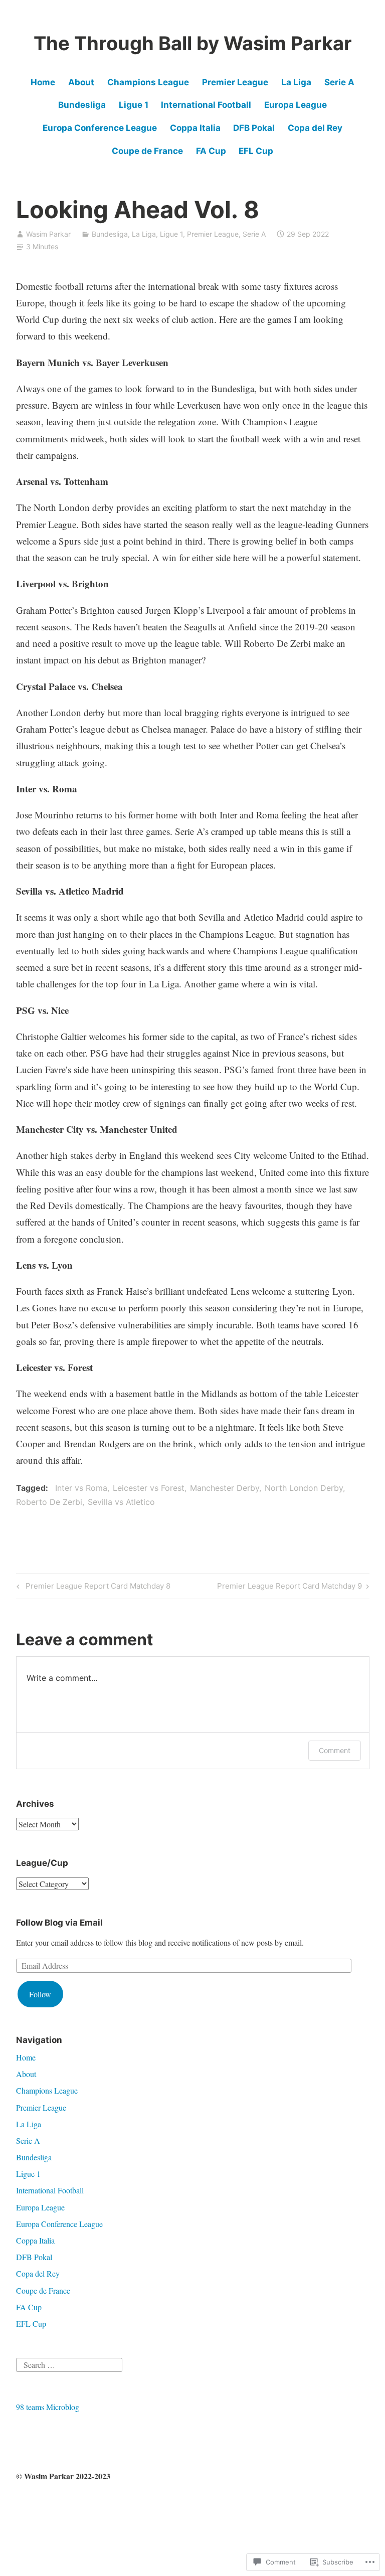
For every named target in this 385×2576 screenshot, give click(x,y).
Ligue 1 (134, 105)
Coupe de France (147, 151)
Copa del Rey (315, 128)
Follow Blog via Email (59, 1923)
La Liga (296, 82)
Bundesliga (82, 105)
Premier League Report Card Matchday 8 (92, 1588)
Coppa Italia (195, 128)
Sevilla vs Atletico (121, 1502)
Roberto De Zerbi (49, 1502)
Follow (40, 1994)
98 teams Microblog (48, 2407)
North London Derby (304, 1488)
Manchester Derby (225, 1488)
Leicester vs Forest (149, 1488)
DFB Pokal (254, 128)
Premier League (235, 82)
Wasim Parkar (48, 234)
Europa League (296, 105)
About (81, 82)
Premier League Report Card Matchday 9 (290, 1588)
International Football (206, 105)
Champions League (148, 82)
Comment (335, 1750)
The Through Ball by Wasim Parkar (193, 43)
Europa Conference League (100, 128)
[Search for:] (69, 2363)
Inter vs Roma (81, 1488)
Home (43, 82)
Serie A (339, 82)
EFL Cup (256, 151)
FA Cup (211, 151)
